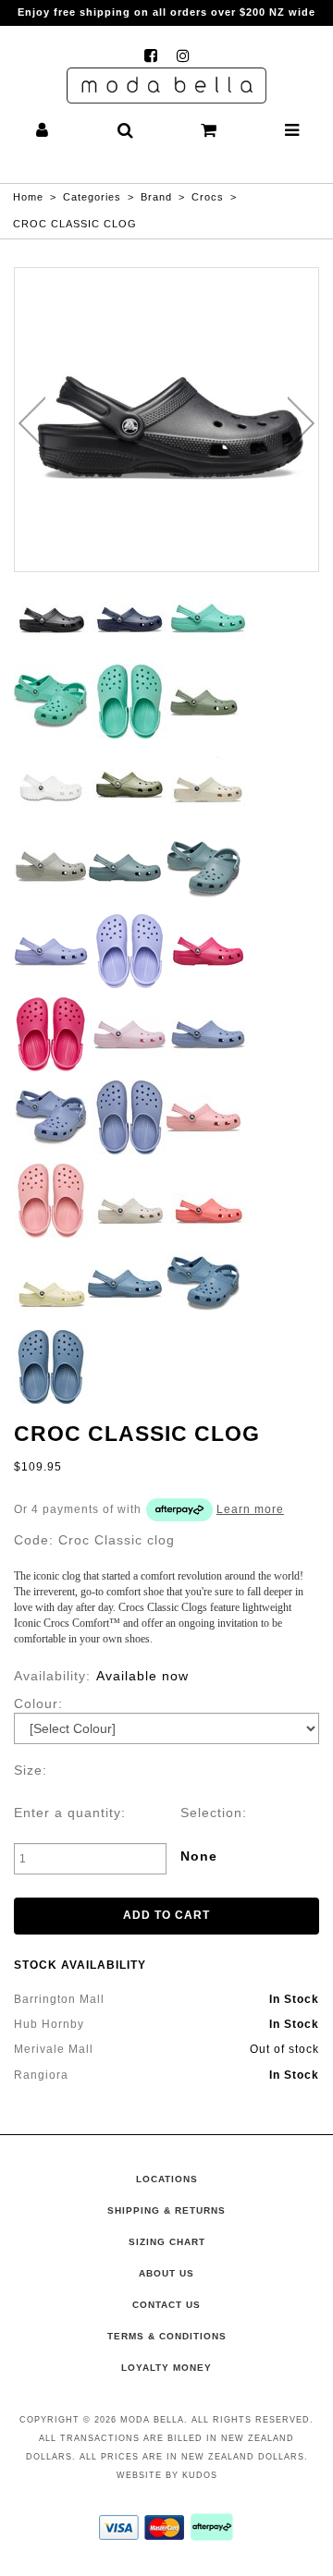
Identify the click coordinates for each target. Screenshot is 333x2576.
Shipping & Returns (166, 2210)
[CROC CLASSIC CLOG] (166, 420)
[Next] (301, 423)
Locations (167, 2179)
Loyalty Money (166, 2368)
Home (28, 197)
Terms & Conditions (167, 2336)
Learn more (250, 1509)
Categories (92, 197)
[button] (42, 132)
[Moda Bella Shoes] (166, 85)
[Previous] (32, 423)
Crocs (208, 197)
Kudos (200, 2475)
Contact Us (166, 2305)
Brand (156, 197)
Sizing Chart (167, 2242)
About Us (166, 2273)
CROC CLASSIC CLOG (75, 224)
